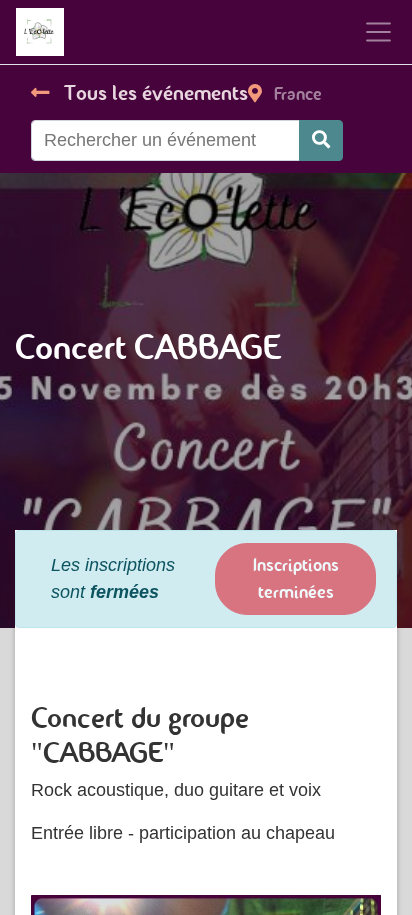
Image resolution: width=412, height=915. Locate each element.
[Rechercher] (321, 140)
